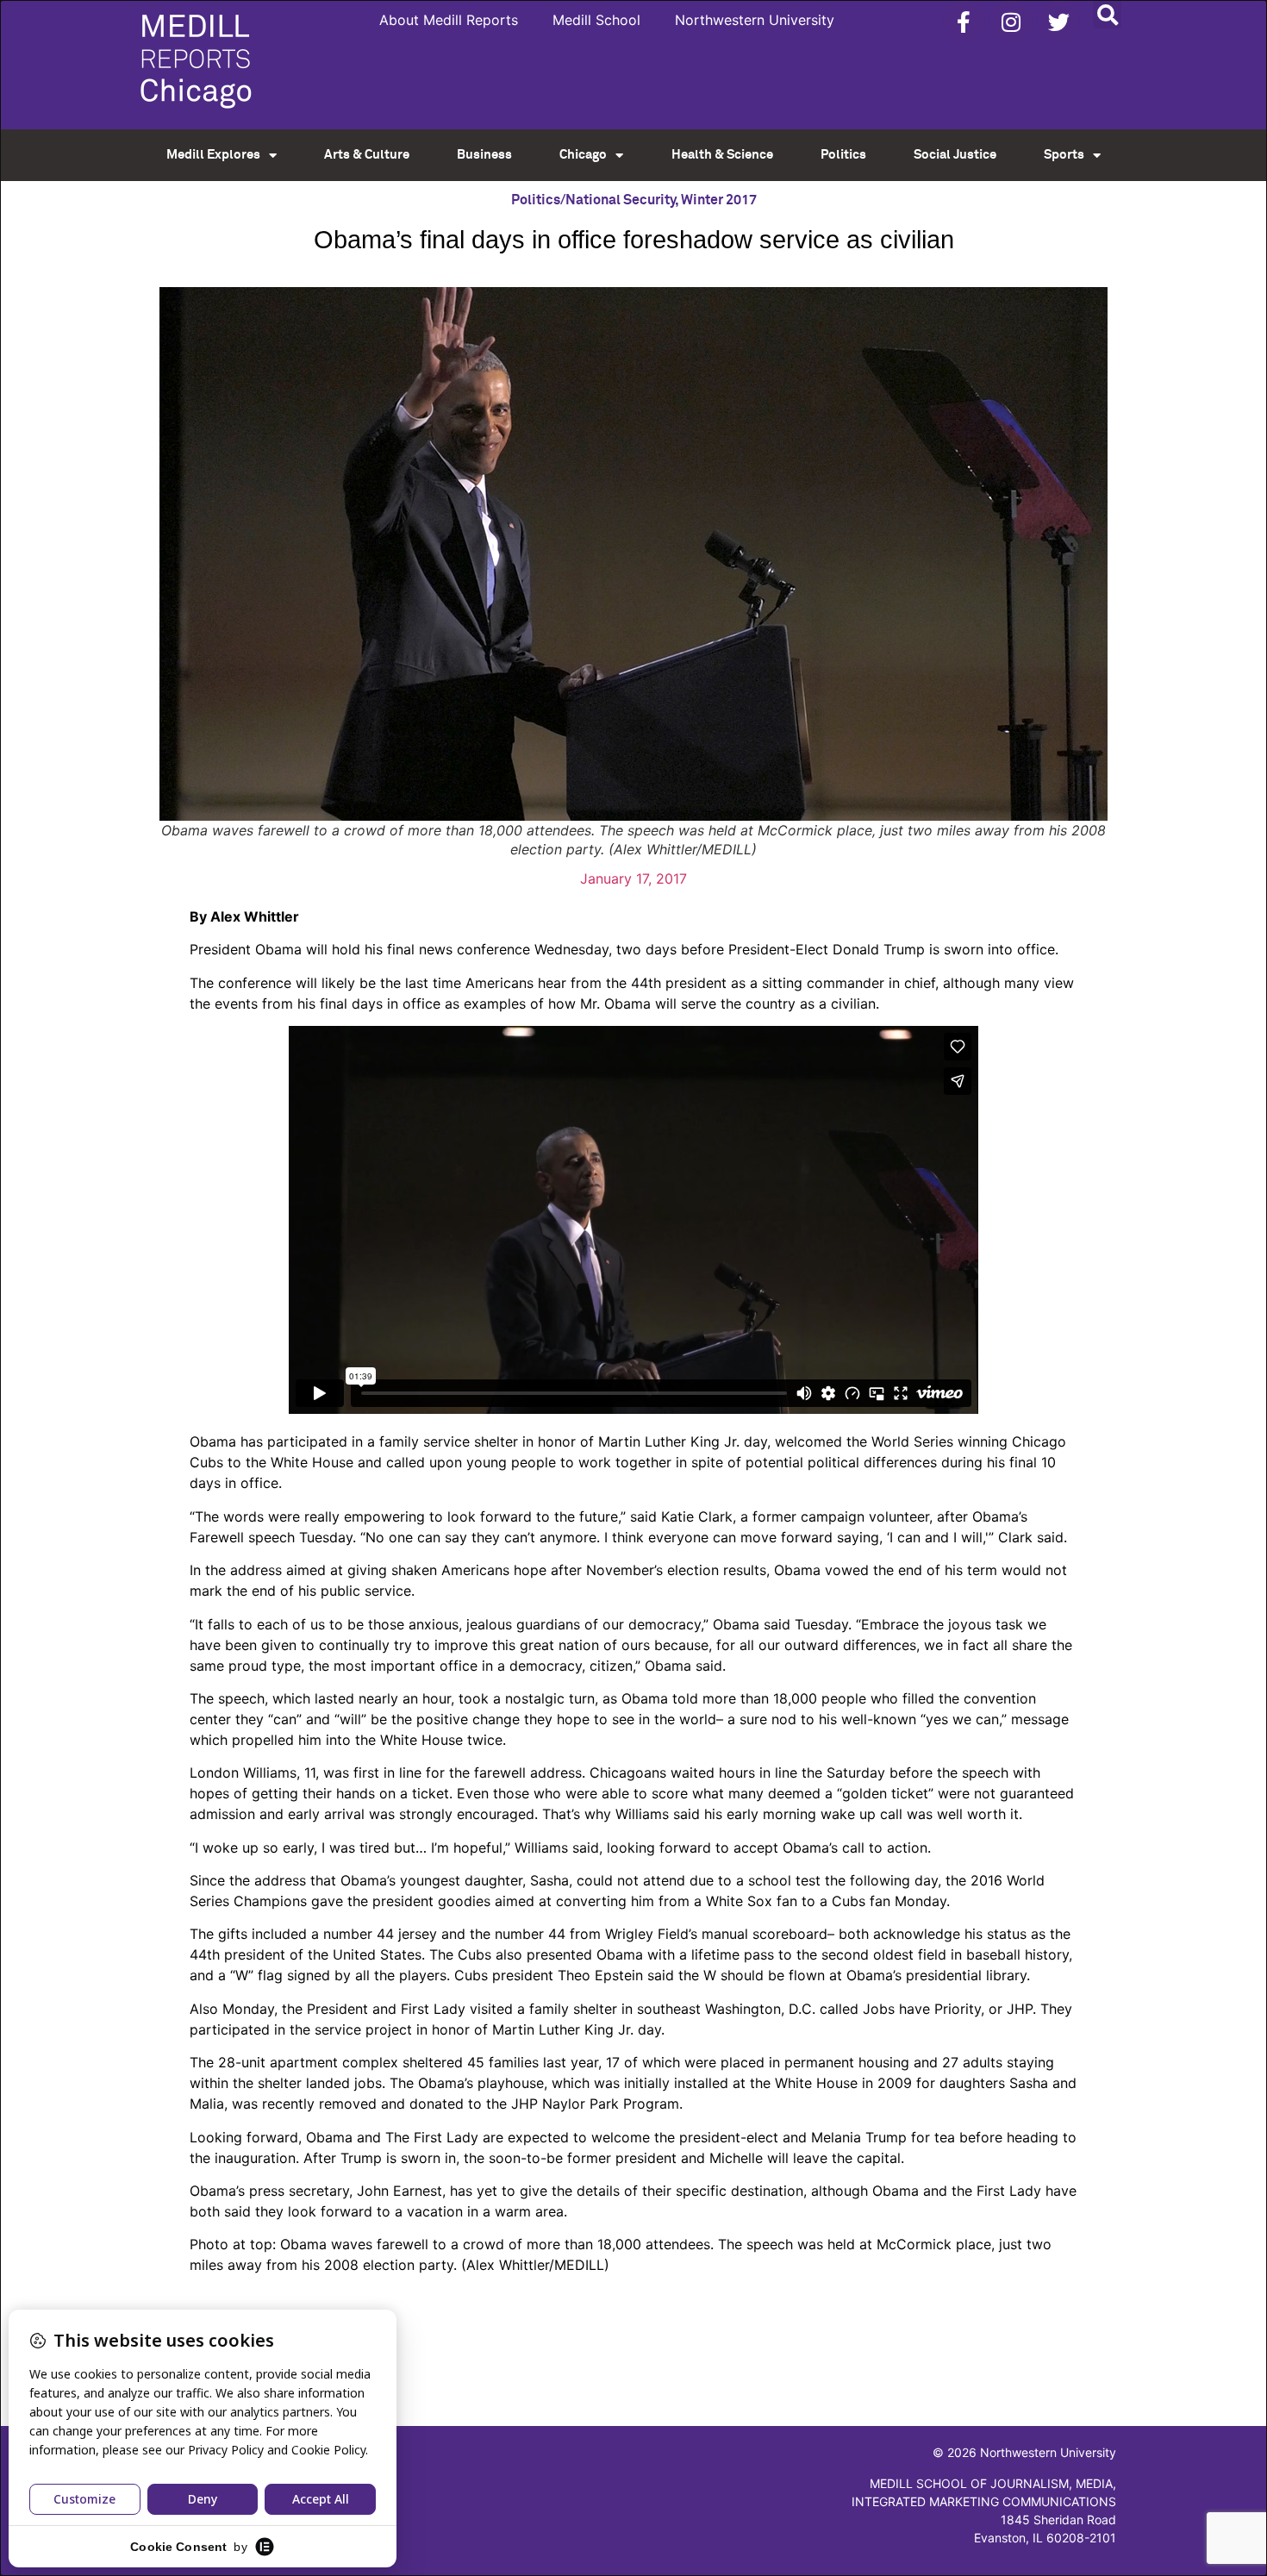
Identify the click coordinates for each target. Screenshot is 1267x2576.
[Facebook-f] (964, 22)
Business (484, 155)
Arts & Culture (367, 155)
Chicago (583, 155)
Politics (843, 155)
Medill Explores (213, 155)
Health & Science (722, 155)
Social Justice (955, 155)
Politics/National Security (593, 200)
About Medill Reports (449, 20)
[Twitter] (1058, 22)
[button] (1107, 14)
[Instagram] (1011, 22)
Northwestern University (755, 20)
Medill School (596, 20)
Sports (1064, 155)
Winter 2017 (719, 200)
